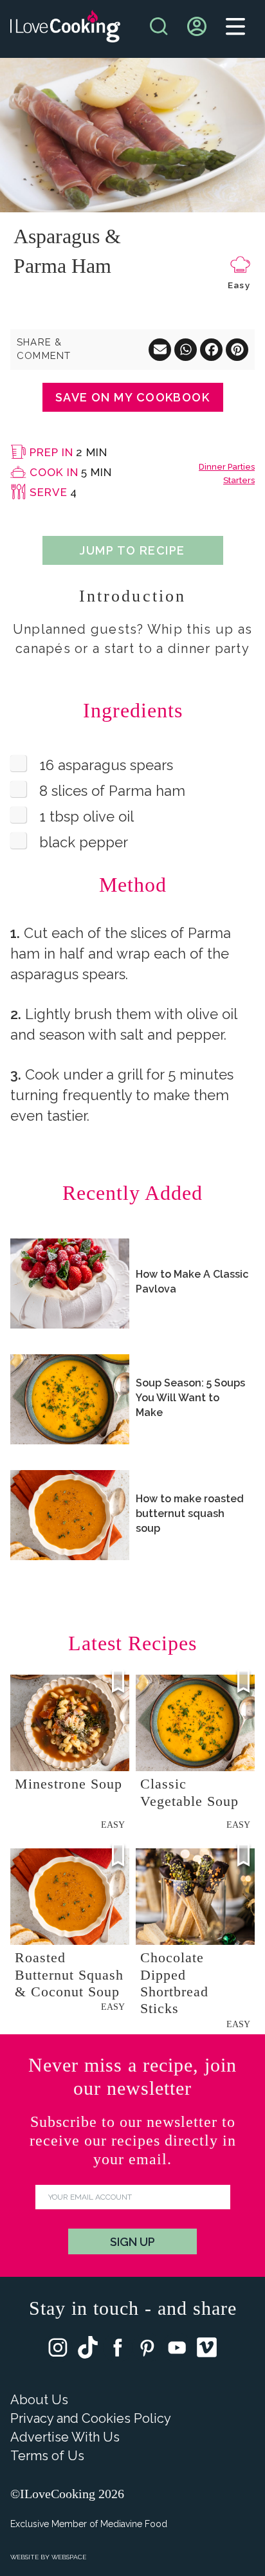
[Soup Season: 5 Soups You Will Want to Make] (70, 1399)
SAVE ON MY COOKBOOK (132, 397)
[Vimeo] (207, 2350)
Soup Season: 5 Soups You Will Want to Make (190, 1398)
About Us (39, 2400)
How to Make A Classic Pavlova (192, 1282)
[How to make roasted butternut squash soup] (70, 1515)
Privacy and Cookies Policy (91, 2418)
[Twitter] (88, 2350)
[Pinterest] (147, 2351)
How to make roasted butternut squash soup (190, 1513)
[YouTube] (177, 2351)
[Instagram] (58, 2351)
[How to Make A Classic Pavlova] (70, 1283)
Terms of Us (47, 2456)
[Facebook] (118, 2351)
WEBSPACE (69, 2557)
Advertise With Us (65, 2437)
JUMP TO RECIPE (132, 550)
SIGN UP (132, 2242)
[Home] (65, 29)
